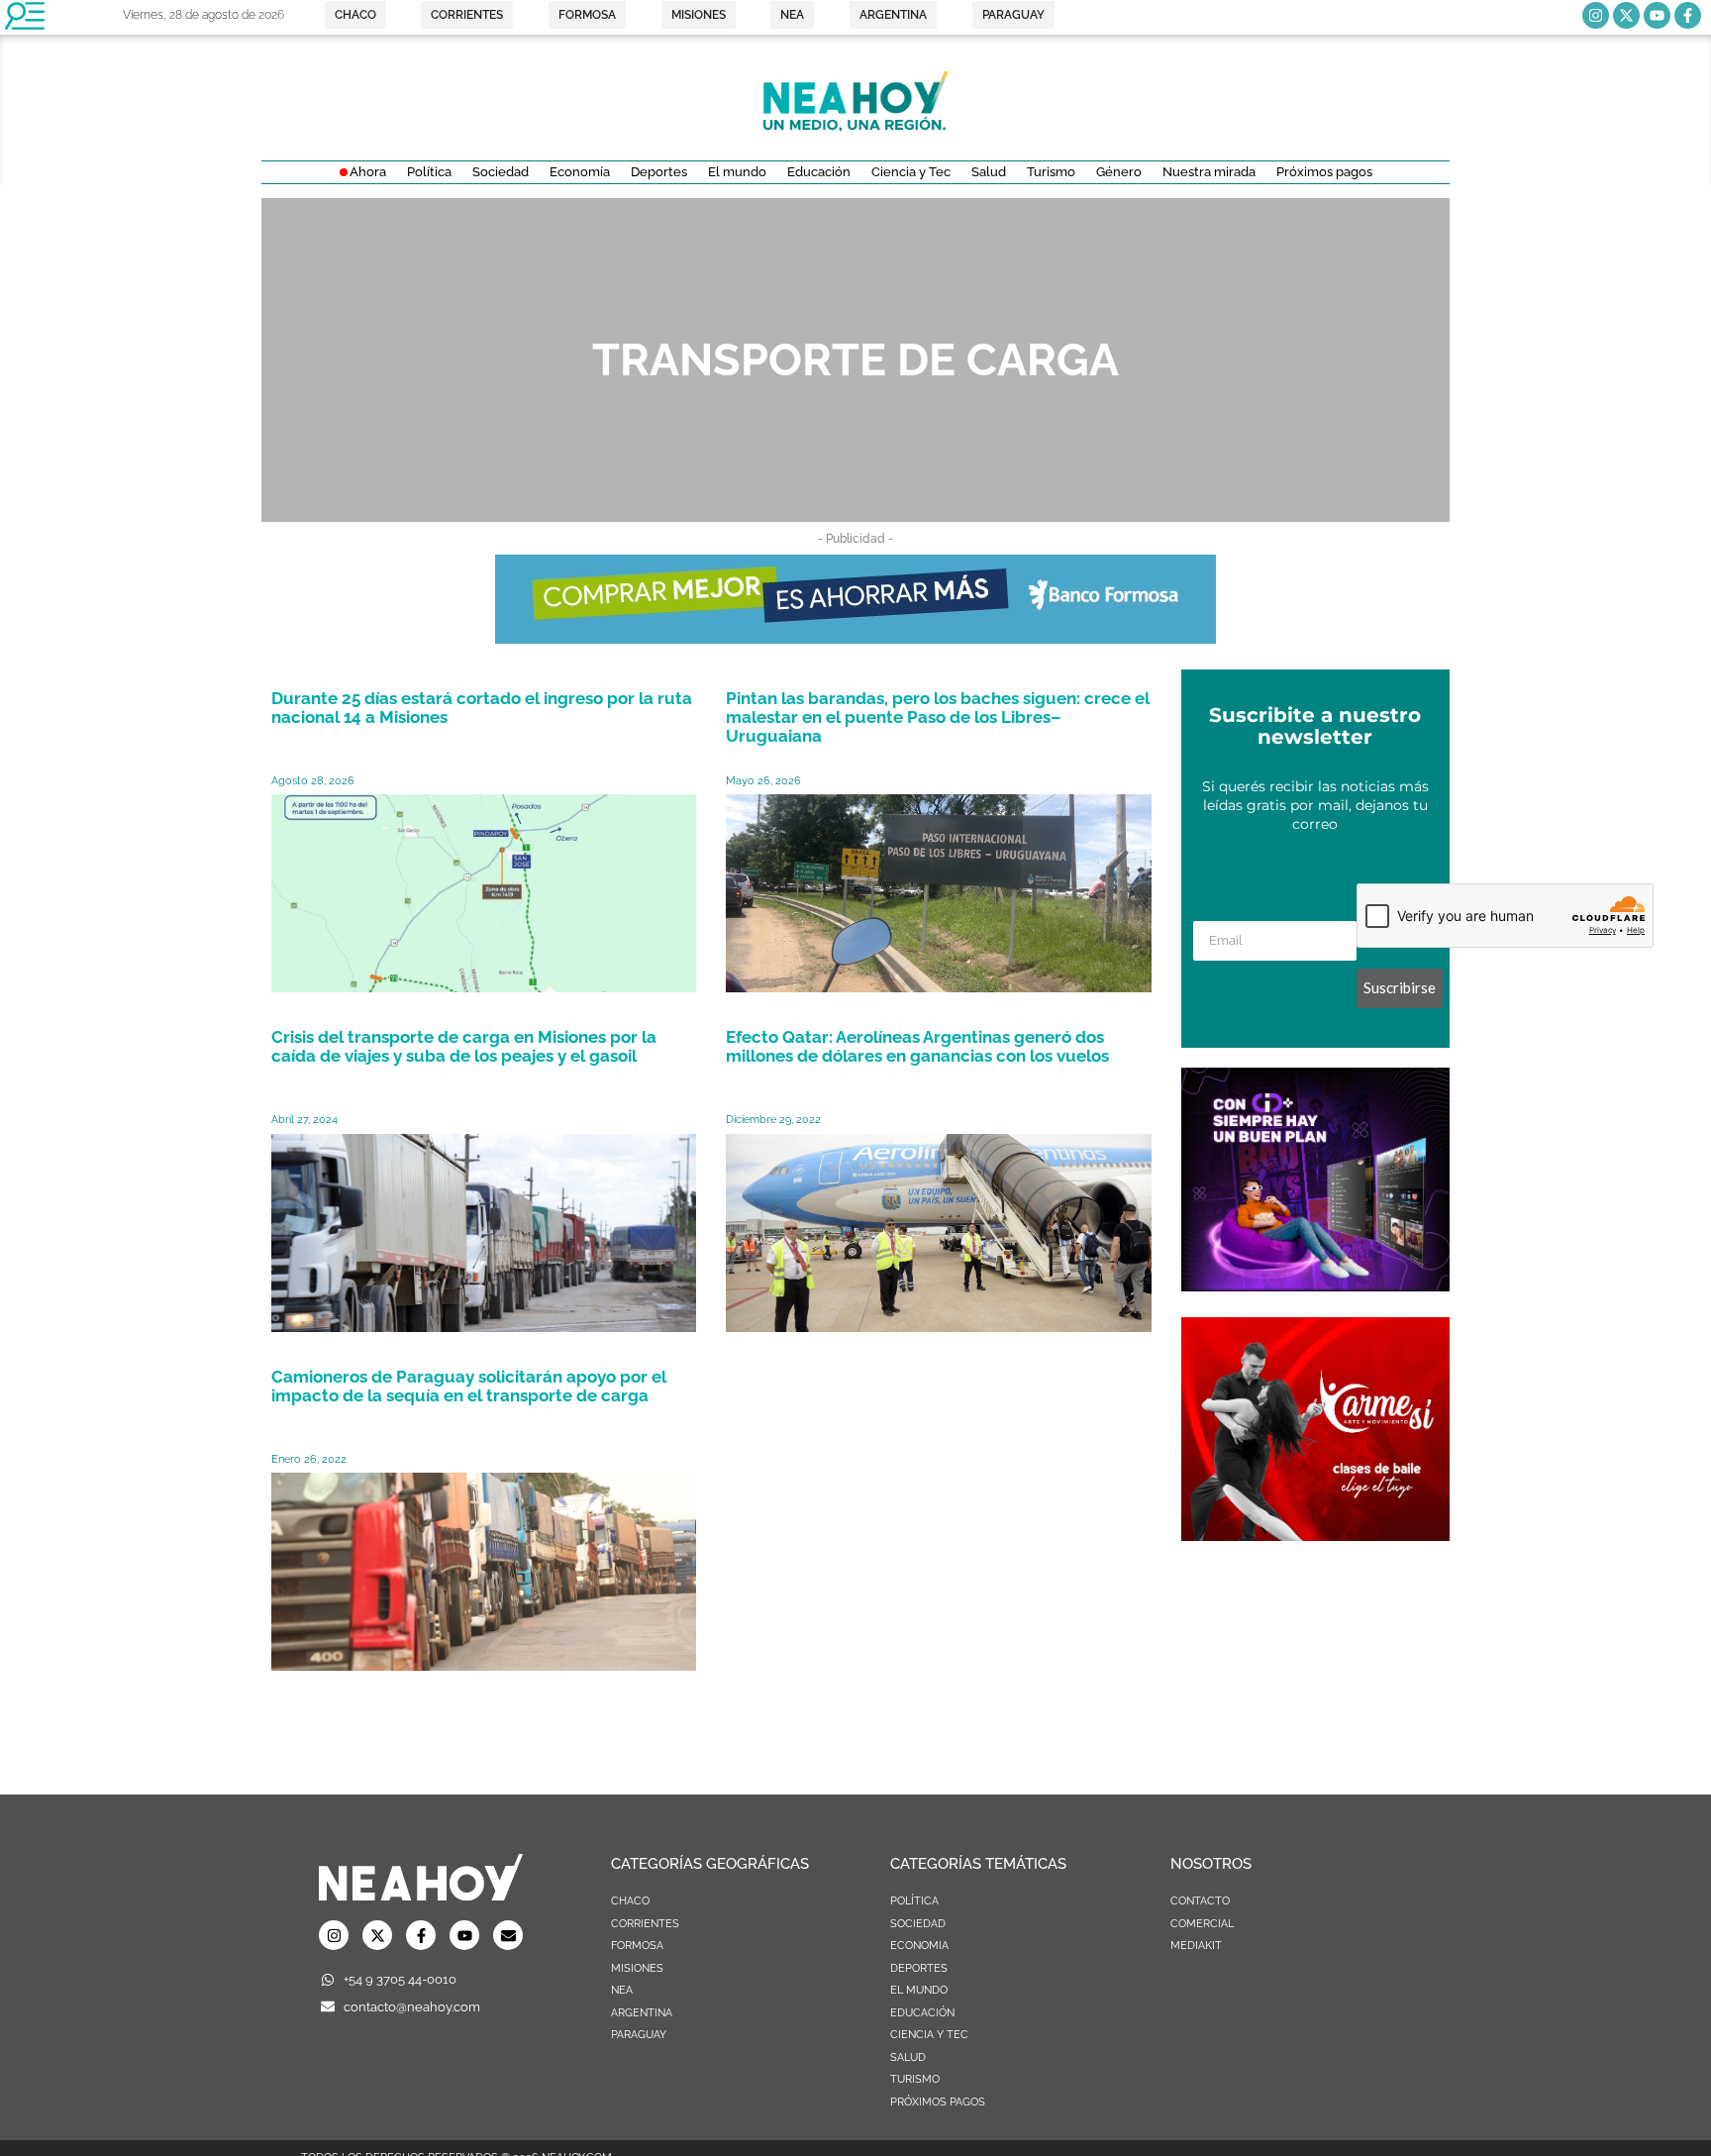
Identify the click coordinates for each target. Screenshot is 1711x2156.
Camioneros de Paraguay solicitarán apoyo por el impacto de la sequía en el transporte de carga (469, 1386)
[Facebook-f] (1688, 15)
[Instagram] (1596, 15)
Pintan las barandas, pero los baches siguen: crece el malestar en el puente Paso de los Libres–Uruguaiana (938, 717)
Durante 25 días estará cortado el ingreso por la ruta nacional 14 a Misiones (482, 708)
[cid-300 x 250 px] (1315, 1285)
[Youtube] (1657, 15)
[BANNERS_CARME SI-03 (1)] (1315, 1535)
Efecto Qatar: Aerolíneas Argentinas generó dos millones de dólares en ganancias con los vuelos (917, 1046)
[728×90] (855, 638)
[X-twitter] (1626, 15)
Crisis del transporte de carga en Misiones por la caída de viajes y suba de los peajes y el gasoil (464, 1046)
